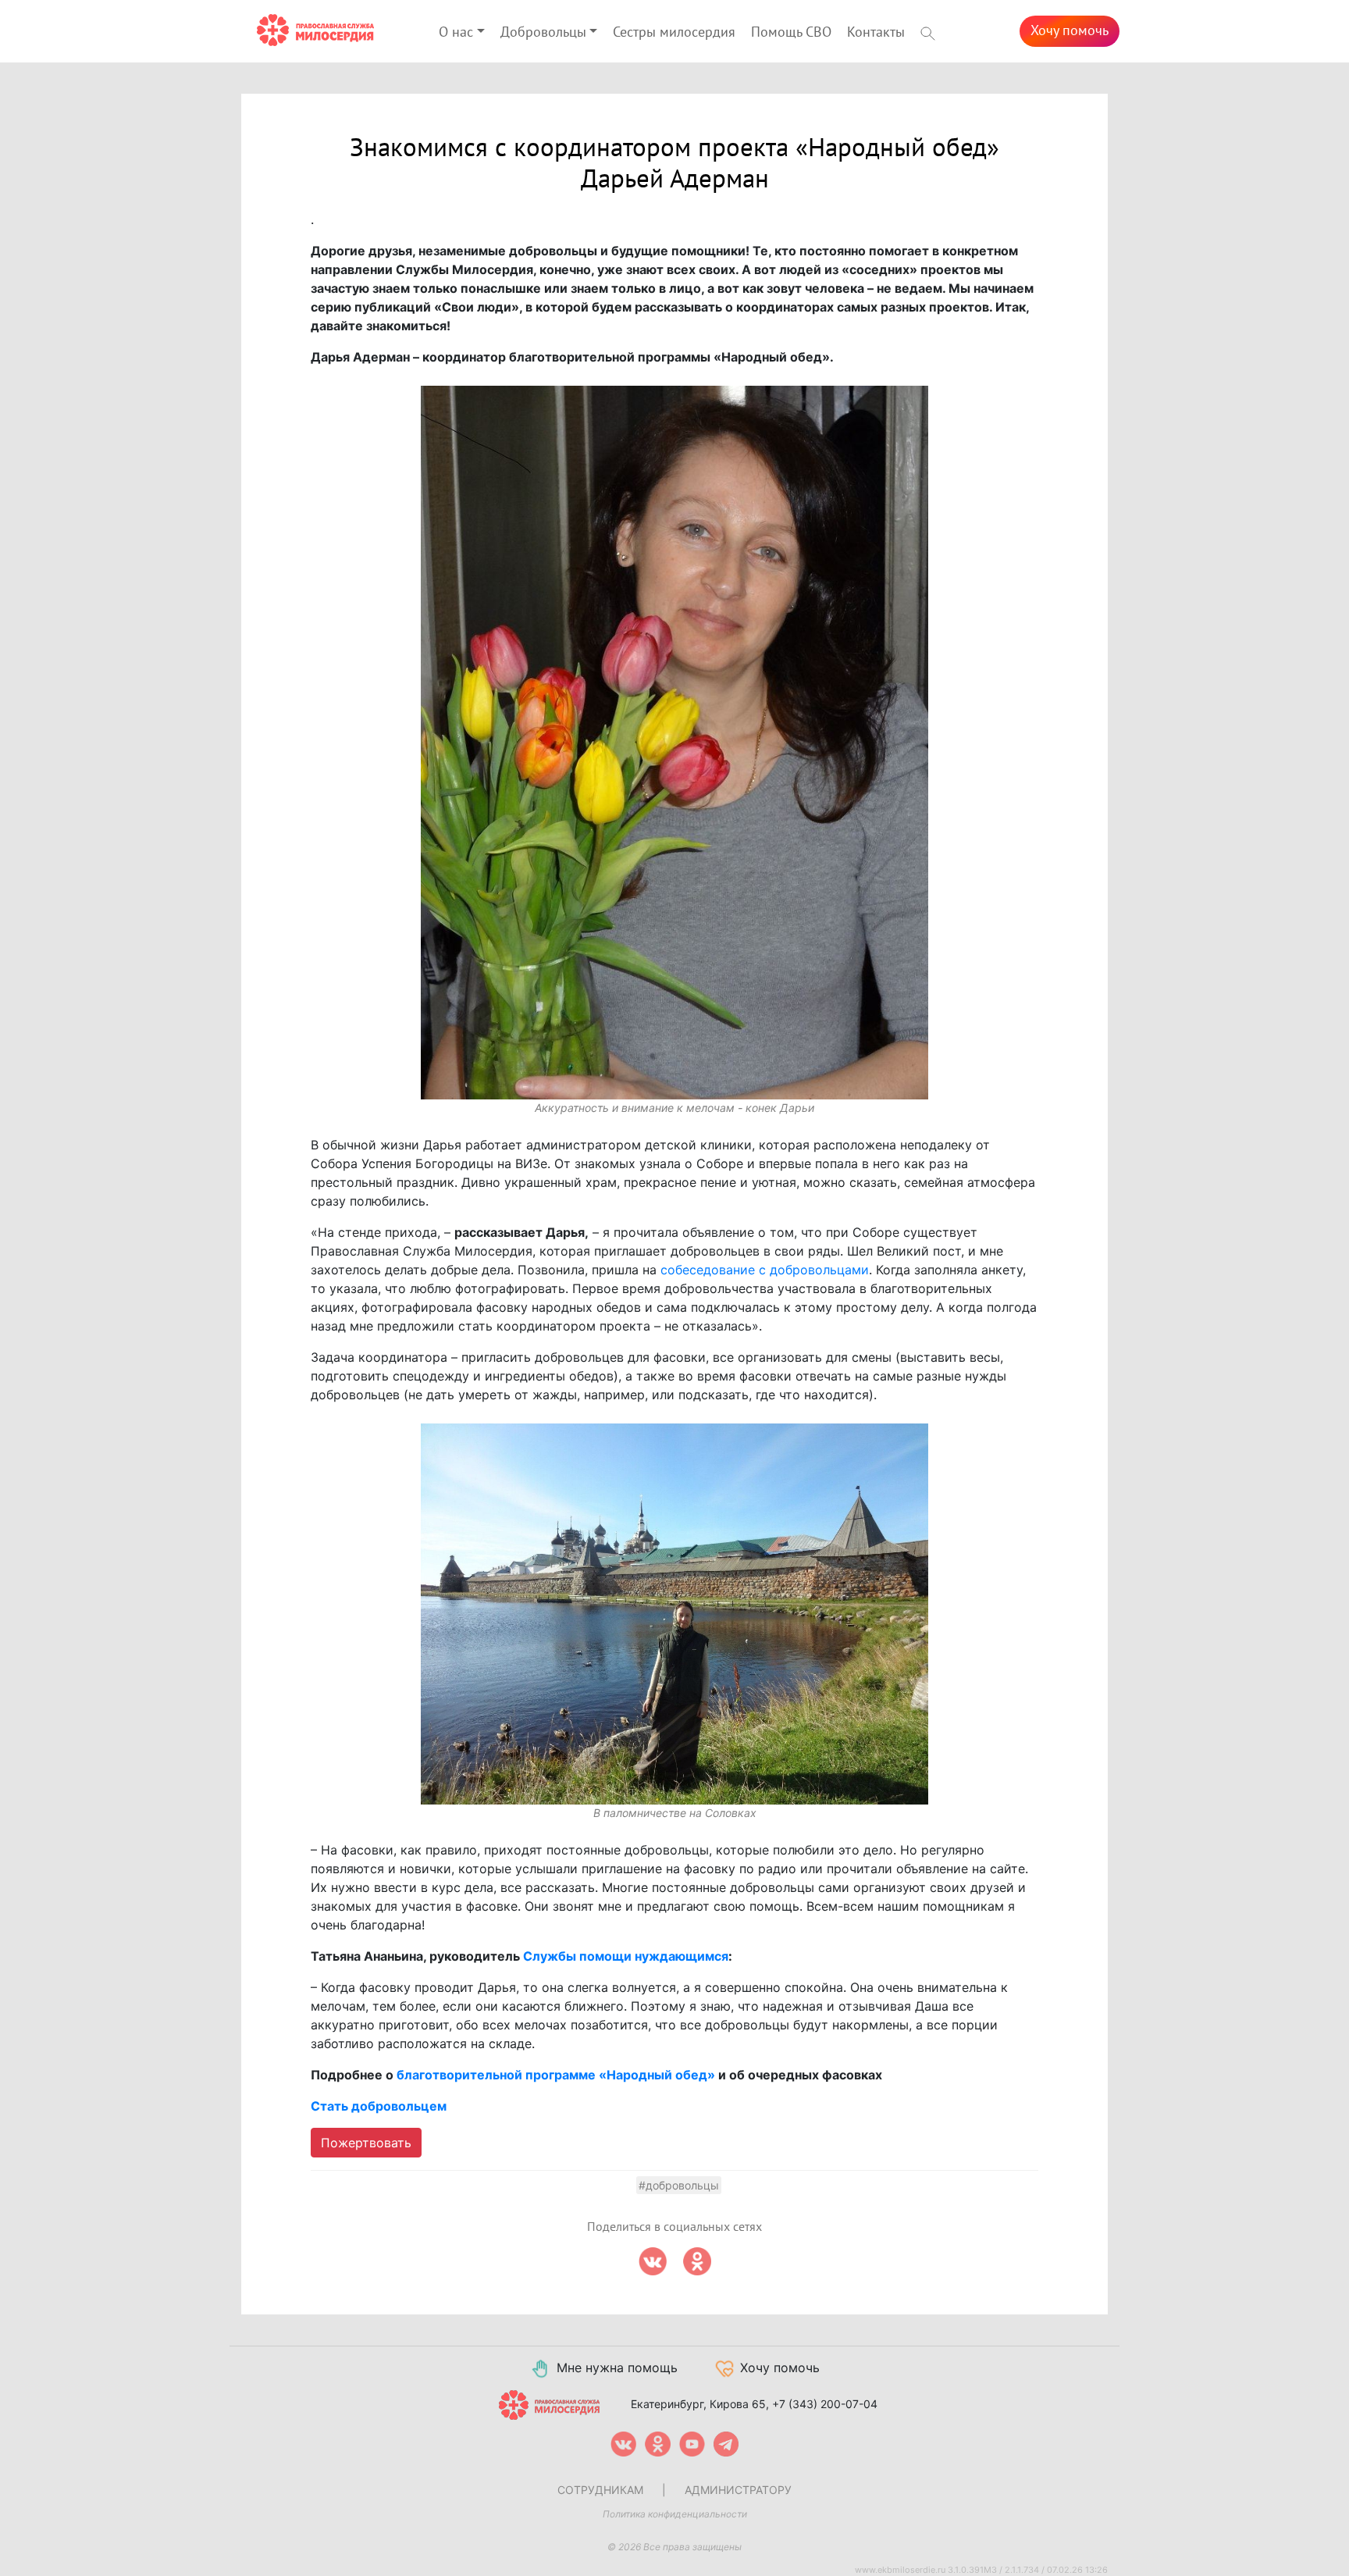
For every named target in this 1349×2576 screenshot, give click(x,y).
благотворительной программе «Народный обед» (556, 2075)
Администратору (738, 2490)
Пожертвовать (366, 2143)
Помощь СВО (791, 32)
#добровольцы (679, 2185)
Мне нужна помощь (617, 2368)
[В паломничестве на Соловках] (674, 1614)
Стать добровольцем (379, 2106)
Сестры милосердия (674, 32)
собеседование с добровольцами (765, 1270)
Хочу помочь (1070, 31)
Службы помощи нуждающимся (626, 1956)
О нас (456, 32)
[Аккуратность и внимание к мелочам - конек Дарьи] (674, 743)
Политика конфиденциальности (675, 2514)
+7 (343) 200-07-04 (825, 2404)
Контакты (876, 32)
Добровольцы (543, 32)
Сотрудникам (600, 2490)
